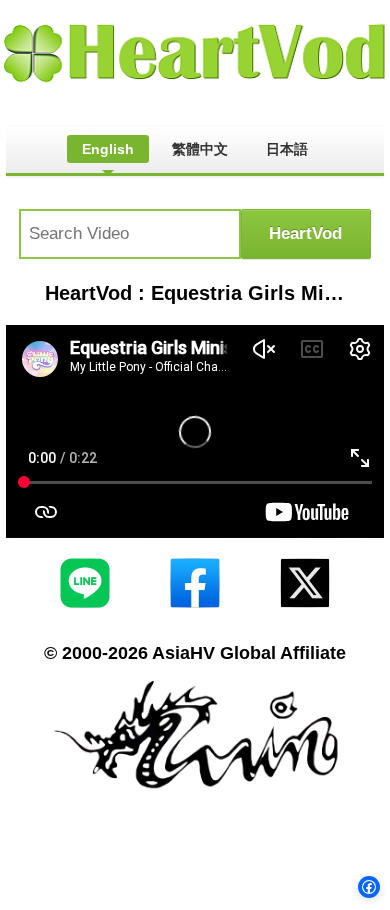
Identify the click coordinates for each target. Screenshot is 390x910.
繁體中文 (200, 149)
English (108, 149)
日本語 (287, 149)
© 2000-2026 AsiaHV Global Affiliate (195, 653)
